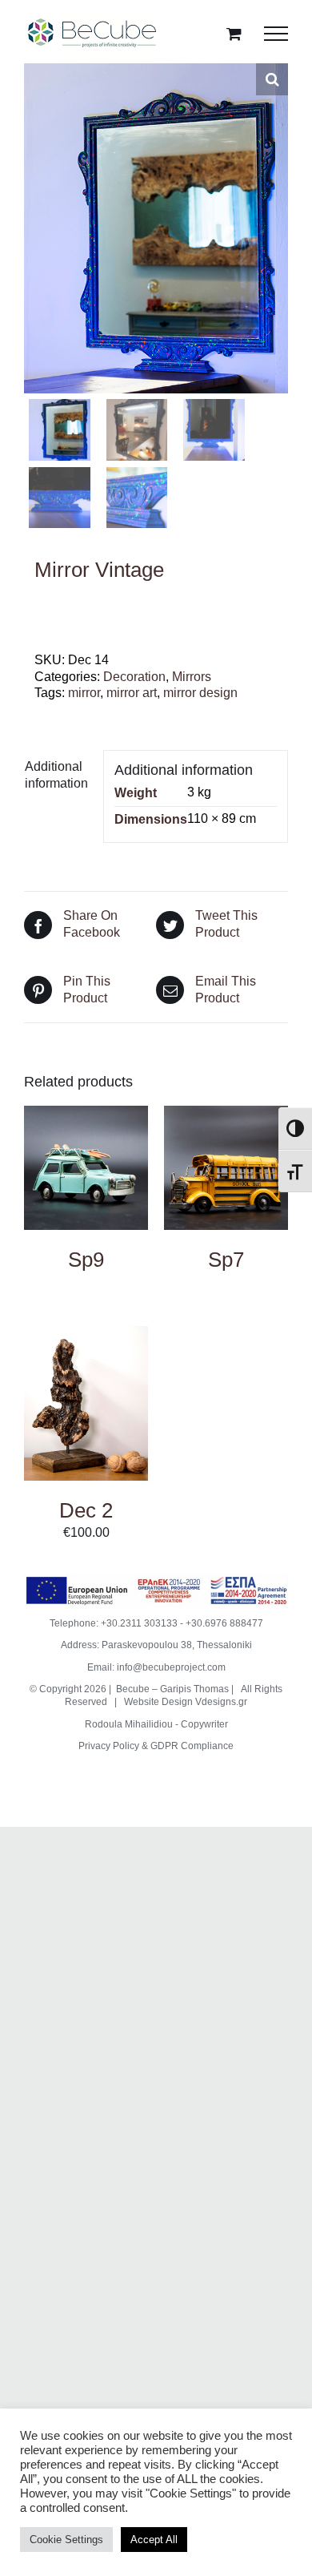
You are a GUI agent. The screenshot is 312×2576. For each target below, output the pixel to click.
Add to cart (86, 1390)
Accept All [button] (154, 2540)
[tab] (58, 776)
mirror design (200, 693)
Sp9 (86, 1260)
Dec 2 (86, 1510)
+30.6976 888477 (224, 1623)
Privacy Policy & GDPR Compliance (156, 1746)
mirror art (132, 693)
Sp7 (226, 1260)
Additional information (56, 775)
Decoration (134, 677)
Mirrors (192, 677)
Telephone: (75, 1623)
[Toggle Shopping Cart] (234, 33)
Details (86, 1169)
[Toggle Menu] (276, 34)
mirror (84, 693)
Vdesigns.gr (221, 1702)
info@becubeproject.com (171, 1667)
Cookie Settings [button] (66, 2540)
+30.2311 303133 (139, 1623)
